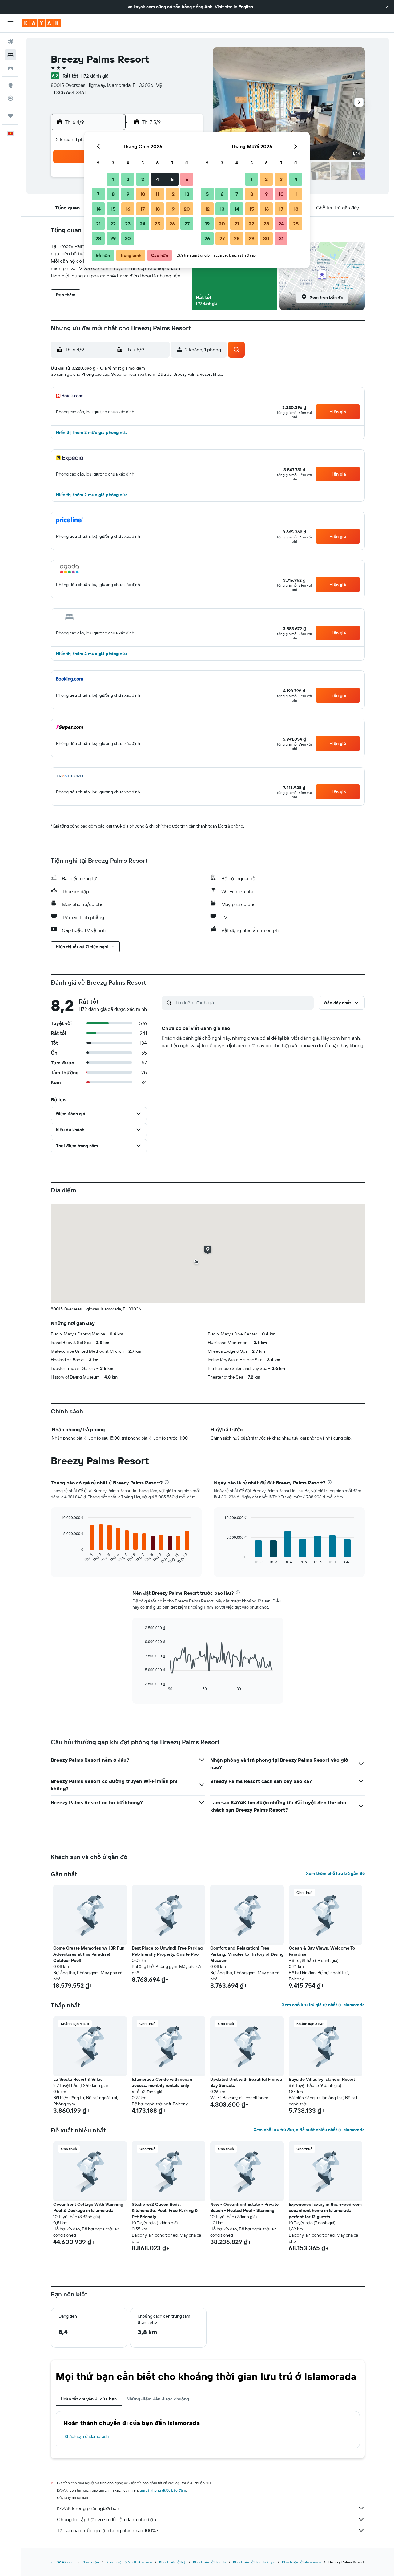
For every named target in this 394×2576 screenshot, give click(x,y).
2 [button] (128, 179)
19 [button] (172, 209)
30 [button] (128, 238)
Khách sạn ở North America (129, 2562)
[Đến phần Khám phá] (10, 85)
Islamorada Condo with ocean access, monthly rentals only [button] (162, 2082)
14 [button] (98, 209)
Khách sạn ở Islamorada (87, 2436)
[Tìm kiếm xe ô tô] (10, 68)
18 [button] (157, 209)
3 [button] (143, 179)
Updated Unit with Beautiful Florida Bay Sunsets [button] (246, 2082)
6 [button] (187, 179)
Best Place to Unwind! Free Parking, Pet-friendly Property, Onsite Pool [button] (168, 1951)
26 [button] (172, 224)
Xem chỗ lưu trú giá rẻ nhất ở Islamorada (323, 2005)
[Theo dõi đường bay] (10, 98)
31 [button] (281, 238)
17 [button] (143, 209)
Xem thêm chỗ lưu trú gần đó (335, 1873)
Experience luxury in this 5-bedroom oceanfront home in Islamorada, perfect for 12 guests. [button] (325, 2210)
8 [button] (113, 194)
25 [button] (157, 224)
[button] (387, 7)
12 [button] (172, 194)
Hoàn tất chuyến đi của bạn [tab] (89, 2399)
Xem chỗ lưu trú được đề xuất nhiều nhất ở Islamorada (309, 2130)
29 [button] (113, 238)
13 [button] (187, 194)
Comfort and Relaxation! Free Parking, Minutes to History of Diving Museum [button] (247, 1954)
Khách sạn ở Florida (209, 2562)
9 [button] (128, 194)
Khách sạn (90, 2562)
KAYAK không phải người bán (88, 2508)
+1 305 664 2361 (68, 92)
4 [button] (157, 179)
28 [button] (98, 238)
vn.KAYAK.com (63, 2562)
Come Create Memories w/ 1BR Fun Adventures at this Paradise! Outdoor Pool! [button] (89, 1954)
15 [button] (113, 209)
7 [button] (98, 194)
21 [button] (98, 224)
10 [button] (143, 194)
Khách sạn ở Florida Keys (254, 2562)
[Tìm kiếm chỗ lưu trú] (10, 55)
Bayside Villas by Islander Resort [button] (322, 2079)
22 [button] (113, 224)
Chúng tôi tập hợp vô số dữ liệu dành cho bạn (107, 2519)
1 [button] (113, 179)
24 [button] (143, 224)
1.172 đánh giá (94, 76)
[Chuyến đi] (10, 116)
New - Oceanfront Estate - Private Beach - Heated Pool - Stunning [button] (244, 2207)
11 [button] (157, 194)
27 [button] (187, 224)
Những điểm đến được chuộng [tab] (158, 2399)
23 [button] (128, 224)
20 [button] (187, 209)
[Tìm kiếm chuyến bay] (10, 42)
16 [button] (128, 209)
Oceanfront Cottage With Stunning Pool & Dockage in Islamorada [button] (88, 2207)
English (246, 7)
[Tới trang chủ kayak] (41, 23)
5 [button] (172, 179)
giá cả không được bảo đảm (163, 2490)
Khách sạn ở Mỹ (172, 2562)
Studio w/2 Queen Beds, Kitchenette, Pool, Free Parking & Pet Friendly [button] (165, 2210)
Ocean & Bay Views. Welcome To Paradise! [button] (322, 1951)
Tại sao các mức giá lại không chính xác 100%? (108, 2530)
